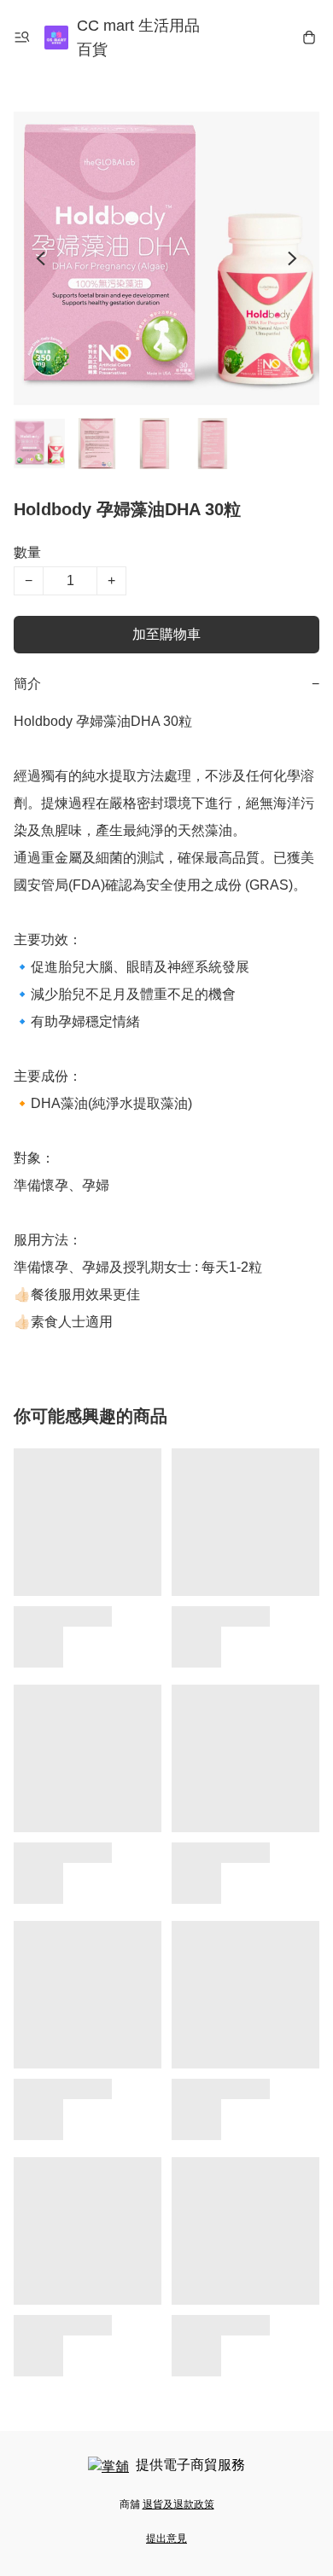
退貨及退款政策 (178, 2504)
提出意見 (166, 2538)
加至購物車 (166, 634)
